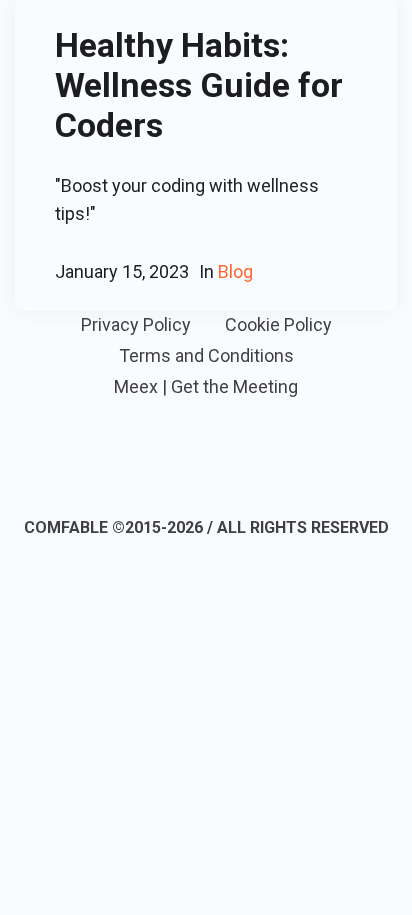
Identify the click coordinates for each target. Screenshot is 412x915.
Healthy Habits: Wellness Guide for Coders (199, 85)
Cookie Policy (278, 324)
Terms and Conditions (206, 355)
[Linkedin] (175, 472)
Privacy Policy (136, 324)
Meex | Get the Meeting (206, 386)
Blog (235, 271)
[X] (234, 472)
